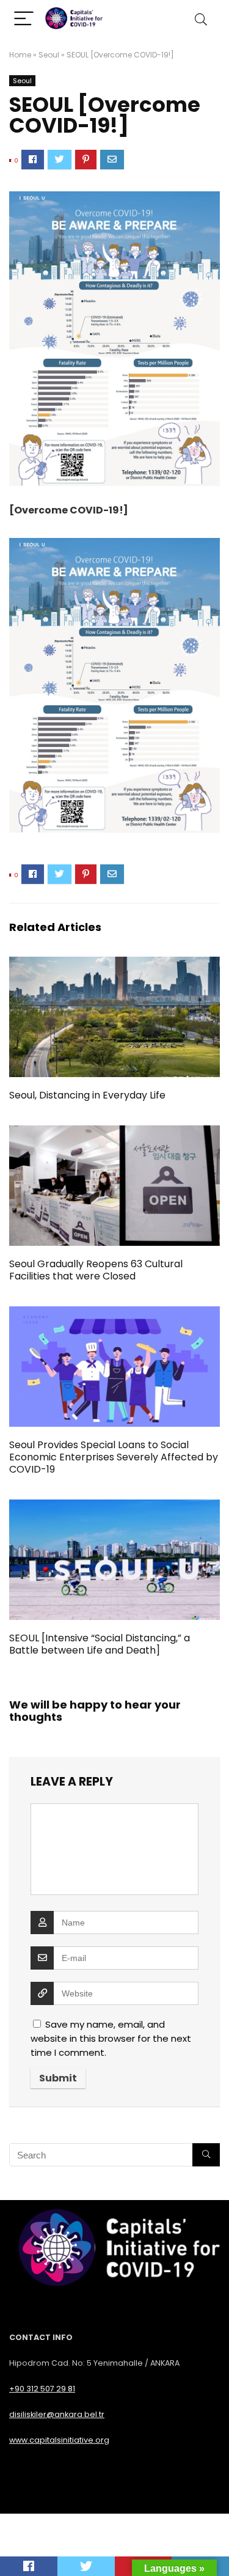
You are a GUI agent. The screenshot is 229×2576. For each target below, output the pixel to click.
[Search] (201, 19)
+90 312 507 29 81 (42, 2389)
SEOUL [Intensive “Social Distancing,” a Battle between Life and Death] (100, 1644)
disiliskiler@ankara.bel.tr (57, 2414)
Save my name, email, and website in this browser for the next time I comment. (111, 2038)
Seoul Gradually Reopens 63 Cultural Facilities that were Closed (96, 1270)
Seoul (49, 55)
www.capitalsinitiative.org (59, 2440)
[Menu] (24, 19)
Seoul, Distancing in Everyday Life (87, 1095)
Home (20, 55)
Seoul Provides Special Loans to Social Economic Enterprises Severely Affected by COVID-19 (114, 1457)
